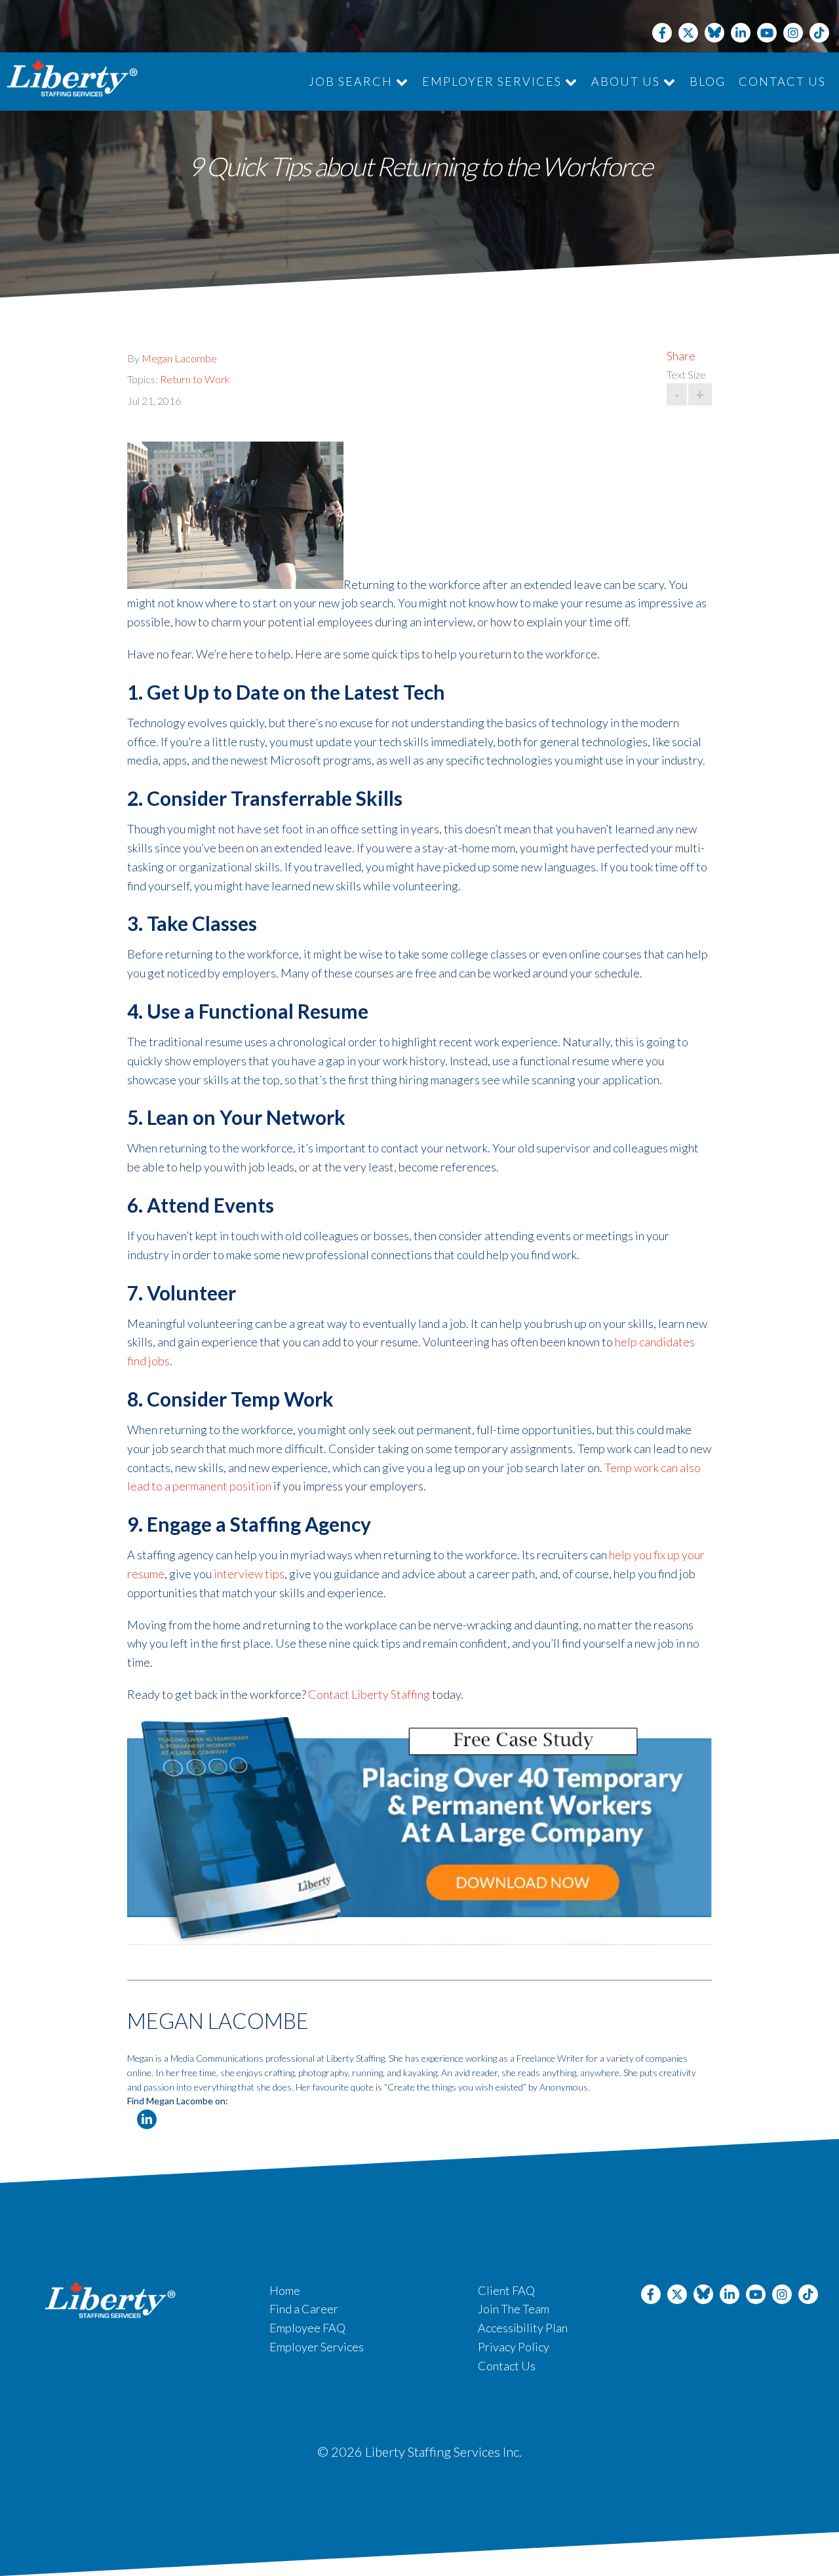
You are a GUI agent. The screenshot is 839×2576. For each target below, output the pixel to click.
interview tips (249, 1574)
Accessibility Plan (523, 2328)
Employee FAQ (307, 2328)
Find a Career (304, 2309)
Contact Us (782, 81)
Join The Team (514, 2309)
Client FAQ (506, 2290)
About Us (627, 81)
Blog (708, 81)
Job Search (352, 81)
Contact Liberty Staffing (369, 1694)
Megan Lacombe (179, 358)
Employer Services (494, 81)
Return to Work (195, 379)
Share (681, 356)
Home (285, 2290)
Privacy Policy (514, 2347)
